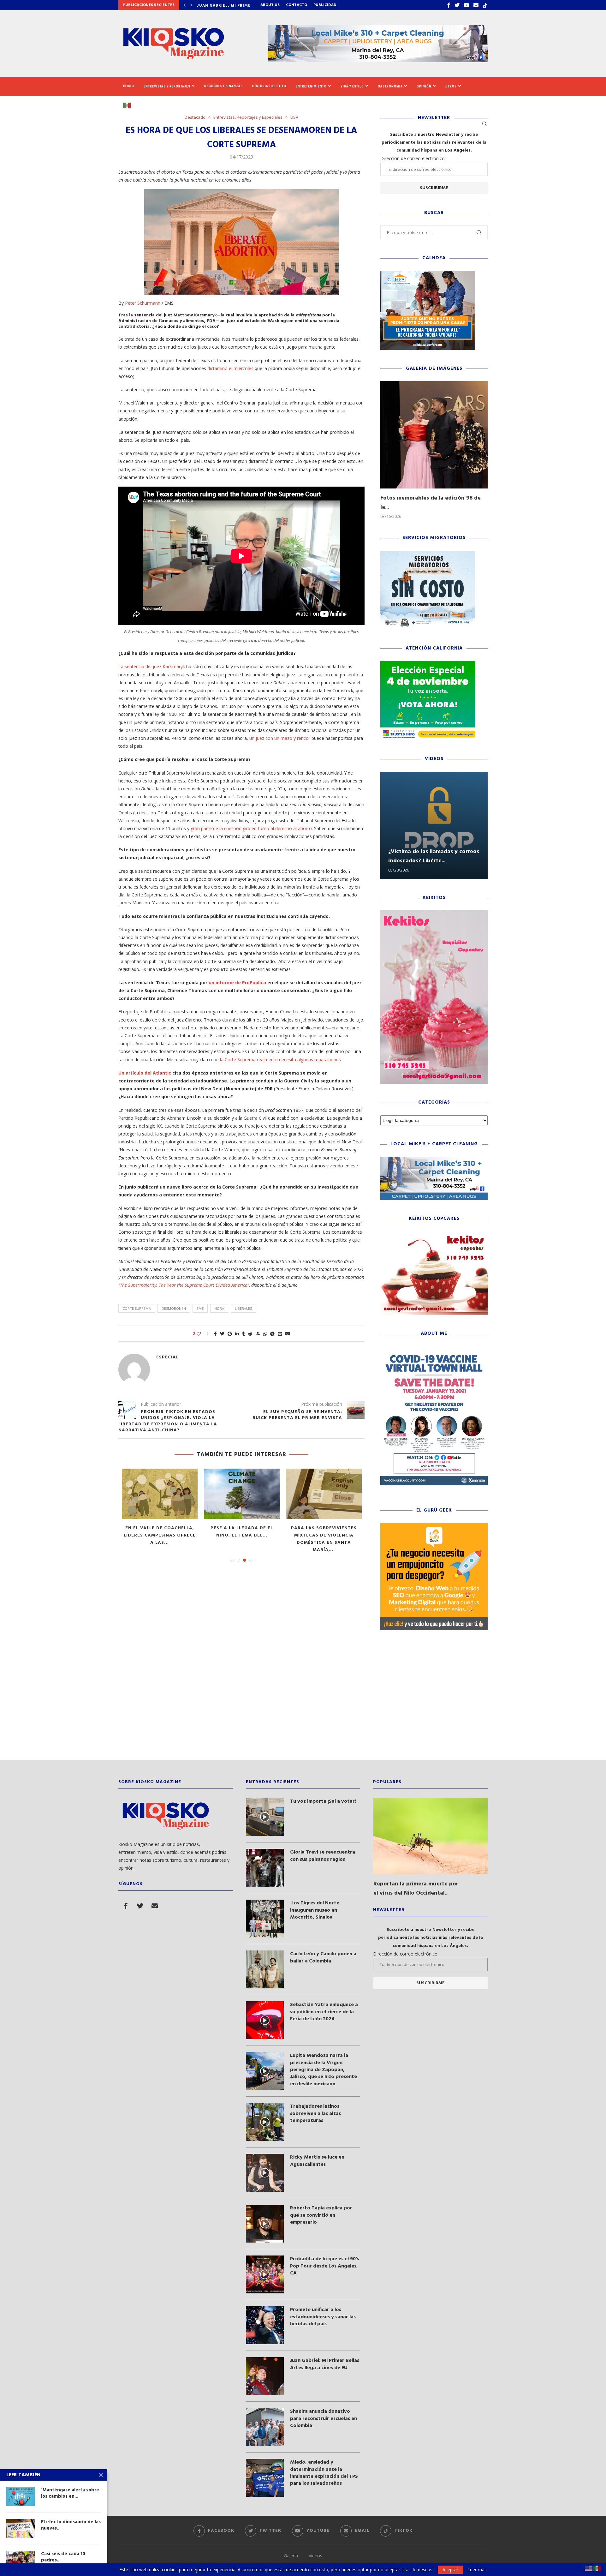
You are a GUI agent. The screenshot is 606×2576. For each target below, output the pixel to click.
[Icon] (265, 1817)
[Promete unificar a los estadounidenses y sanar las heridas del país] (265, 2325)
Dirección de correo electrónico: (413, 158)
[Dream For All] (428, 274)
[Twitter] (457, 5)
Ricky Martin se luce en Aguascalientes (317, 2161)
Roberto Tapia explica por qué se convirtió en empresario (321, 2215)
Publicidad (325, 5)
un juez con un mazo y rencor (280, 738)
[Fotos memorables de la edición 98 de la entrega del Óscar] (434, 435)
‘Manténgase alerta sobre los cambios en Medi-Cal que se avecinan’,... (242, 1535)
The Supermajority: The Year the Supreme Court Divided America (184, 1285)
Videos (315, 2556)
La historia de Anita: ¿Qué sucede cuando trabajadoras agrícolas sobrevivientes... (160, 1539)
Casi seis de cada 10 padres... (63, 2557)
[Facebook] (449, 5)
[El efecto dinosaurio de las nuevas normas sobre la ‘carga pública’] (324, 1494)
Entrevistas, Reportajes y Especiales (248, 117)
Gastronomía (390, 86)
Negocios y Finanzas (223, 86)
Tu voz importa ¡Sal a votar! (323, 1801)
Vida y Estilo (352, 86)
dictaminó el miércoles (230, 368)
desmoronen (174, 1308)
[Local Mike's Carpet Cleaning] (434, 1160)
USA (294, 117)
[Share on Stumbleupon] (258, 1334)
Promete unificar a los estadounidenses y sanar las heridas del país (323, 2317)
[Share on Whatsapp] (265, 1334)
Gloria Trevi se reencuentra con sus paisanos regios (323, 1856)
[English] (589, 2568)
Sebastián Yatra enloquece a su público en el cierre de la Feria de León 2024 (324, 2012)
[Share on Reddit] (250, 1334)
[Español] (129, 105)
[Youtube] (466, 5)
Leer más (477, 2570)
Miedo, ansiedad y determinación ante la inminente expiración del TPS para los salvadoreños (324, 2473)
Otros (451, 86)
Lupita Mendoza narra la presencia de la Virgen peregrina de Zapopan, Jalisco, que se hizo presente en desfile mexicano (324, 2070)
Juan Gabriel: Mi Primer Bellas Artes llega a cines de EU (325, 2364)
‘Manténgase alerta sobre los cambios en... (70, 2493)
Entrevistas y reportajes (167, 86)
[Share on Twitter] (222, 1334)
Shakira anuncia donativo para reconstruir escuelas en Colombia (324, 2419)
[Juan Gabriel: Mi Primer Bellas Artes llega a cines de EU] (265, 2376)
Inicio (129, 86)
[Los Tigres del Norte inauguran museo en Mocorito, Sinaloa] (265, 1919)
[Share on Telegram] (272, 1334)
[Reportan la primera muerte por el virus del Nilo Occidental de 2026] (431, 1836)
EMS (200, 1308)
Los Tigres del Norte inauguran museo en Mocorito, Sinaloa (315, 1910)
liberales (243, 1308)
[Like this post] (203, 1334)
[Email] (476, 5)
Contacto (297, 5)
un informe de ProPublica (237, 982)
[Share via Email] (288, 1334)
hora (219, 1308)
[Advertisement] (303, 1700)
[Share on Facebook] (215, 1334)
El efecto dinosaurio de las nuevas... (71, 2525)
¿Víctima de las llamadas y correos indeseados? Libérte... (434, 856)
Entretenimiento (311, 86)
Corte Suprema (137, 1308)
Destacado (195, 117)
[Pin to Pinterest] (230, 1334)
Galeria (291, 2556)
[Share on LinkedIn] (237, 1334)
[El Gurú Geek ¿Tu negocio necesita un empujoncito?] (434, 1526)
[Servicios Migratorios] (428, 554)
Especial (167, 1357)
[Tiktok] (485, 5)
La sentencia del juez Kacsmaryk (152, 666)
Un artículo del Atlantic (145, 1073)
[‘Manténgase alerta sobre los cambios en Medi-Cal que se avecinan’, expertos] (242, 1494)
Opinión (424, 86)
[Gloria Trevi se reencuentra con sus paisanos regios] (265, 1868)
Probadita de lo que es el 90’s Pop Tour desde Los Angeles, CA (325, 2266)
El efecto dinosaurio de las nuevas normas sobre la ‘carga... (324, 1535)
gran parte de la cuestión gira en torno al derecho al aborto (251, 828)
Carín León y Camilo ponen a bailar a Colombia (323, 1958)
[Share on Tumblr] (244, 1334)
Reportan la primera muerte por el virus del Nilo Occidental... (416, 1889)
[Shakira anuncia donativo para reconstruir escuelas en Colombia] (265, 2427)
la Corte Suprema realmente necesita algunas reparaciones (280, 1060)
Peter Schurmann (143, 303)
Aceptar (450, 2570)
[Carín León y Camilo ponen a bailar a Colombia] (265, 1969)
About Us (270, 5)
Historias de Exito (269, 86)
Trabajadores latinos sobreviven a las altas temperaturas (315, 2114)
